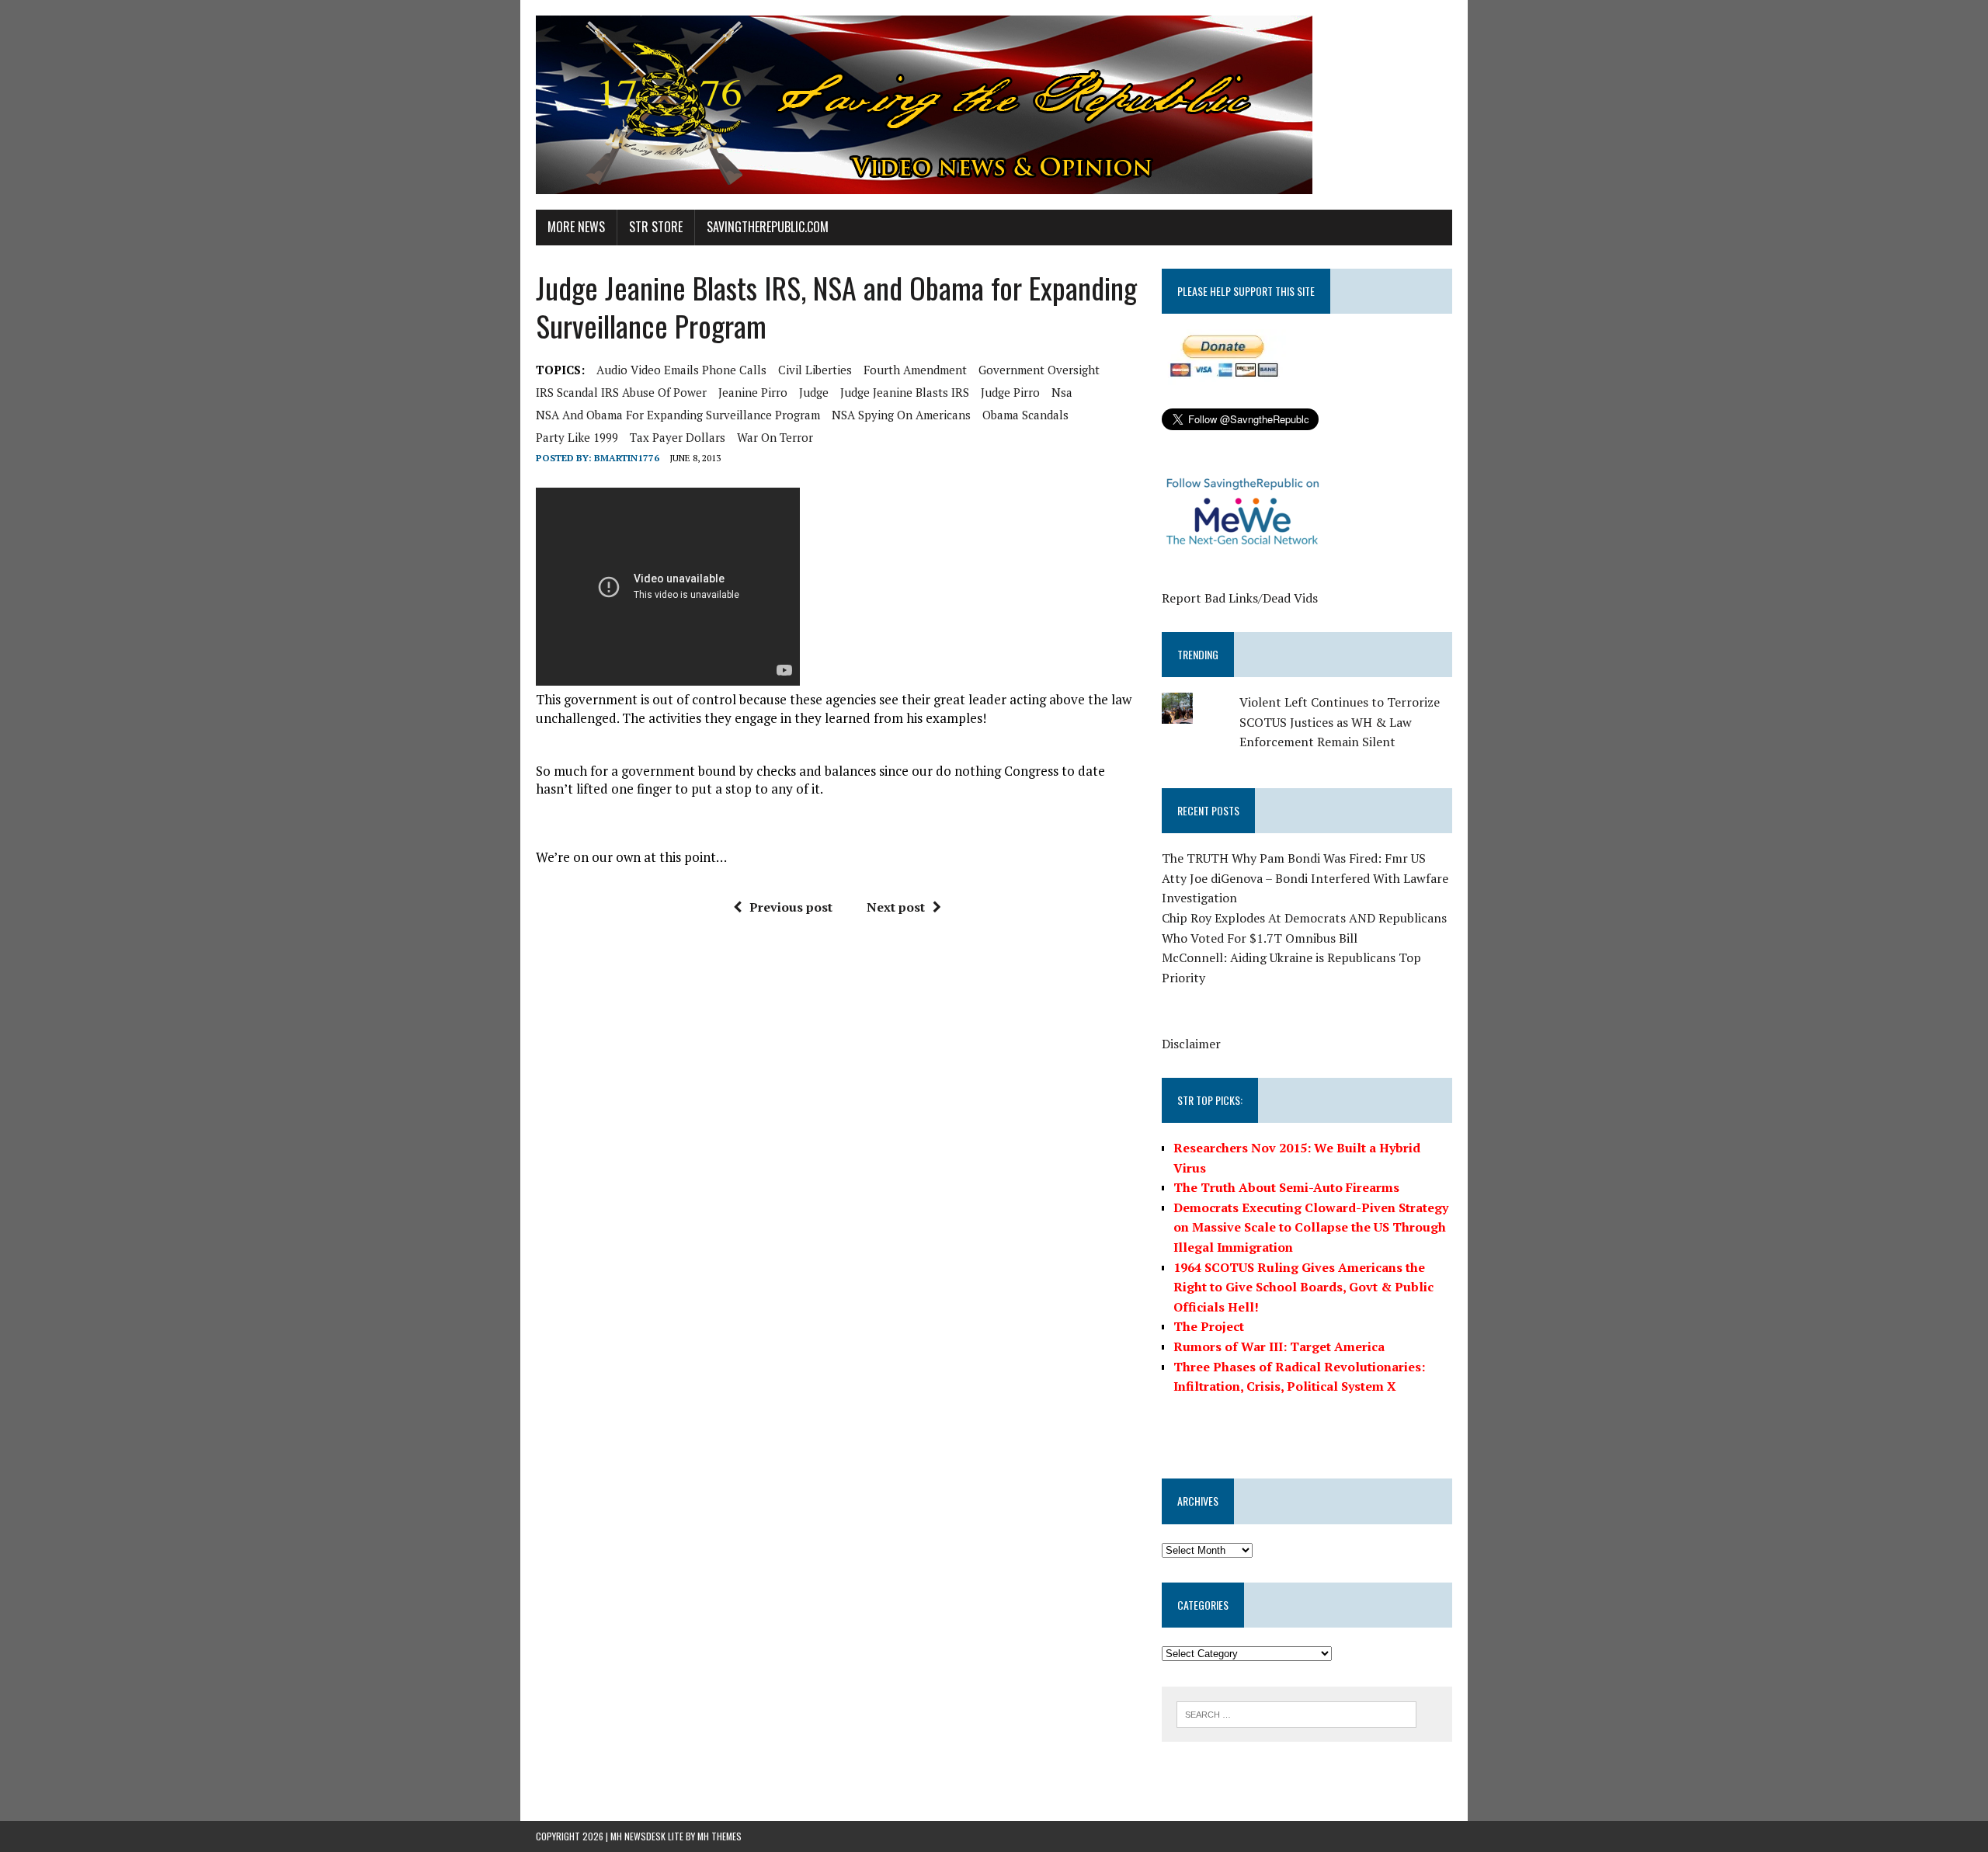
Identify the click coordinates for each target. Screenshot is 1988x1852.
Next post (896, 907)
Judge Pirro (1010, 392)
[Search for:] (1296, 1713)
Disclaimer (1191, 1044)
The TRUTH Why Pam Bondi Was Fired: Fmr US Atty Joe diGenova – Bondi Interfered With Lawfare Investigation (1305, 878)
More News (576, 227)
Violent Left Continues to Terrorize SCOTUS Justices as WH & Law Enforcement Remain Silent (1340, 722)
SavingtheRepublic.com (768, 227)
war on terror (775, 437)
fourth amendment (915, 370)
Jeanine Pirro (753, 392)
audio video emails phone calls (681, 370)
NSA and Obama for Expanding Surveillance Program (678, 415)
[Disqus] (838, 1162)
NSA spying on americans (901, 415)
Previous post (791, 907)
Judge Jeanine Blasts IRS (905, 392)
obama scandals (1025, 415)
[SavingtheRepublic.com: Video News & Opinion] (994, 105)
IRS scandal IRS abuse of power (621, 392)
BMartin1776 (627, 458)
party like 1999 (577, 437)
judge (814, 392)
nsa (1062, 392)
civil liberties (815, 370)
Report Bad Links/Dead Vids (1240, 598)
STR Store (656, 227)
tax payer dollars (678, 437)
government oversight (1039, 370)
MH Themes (719, 1836)
